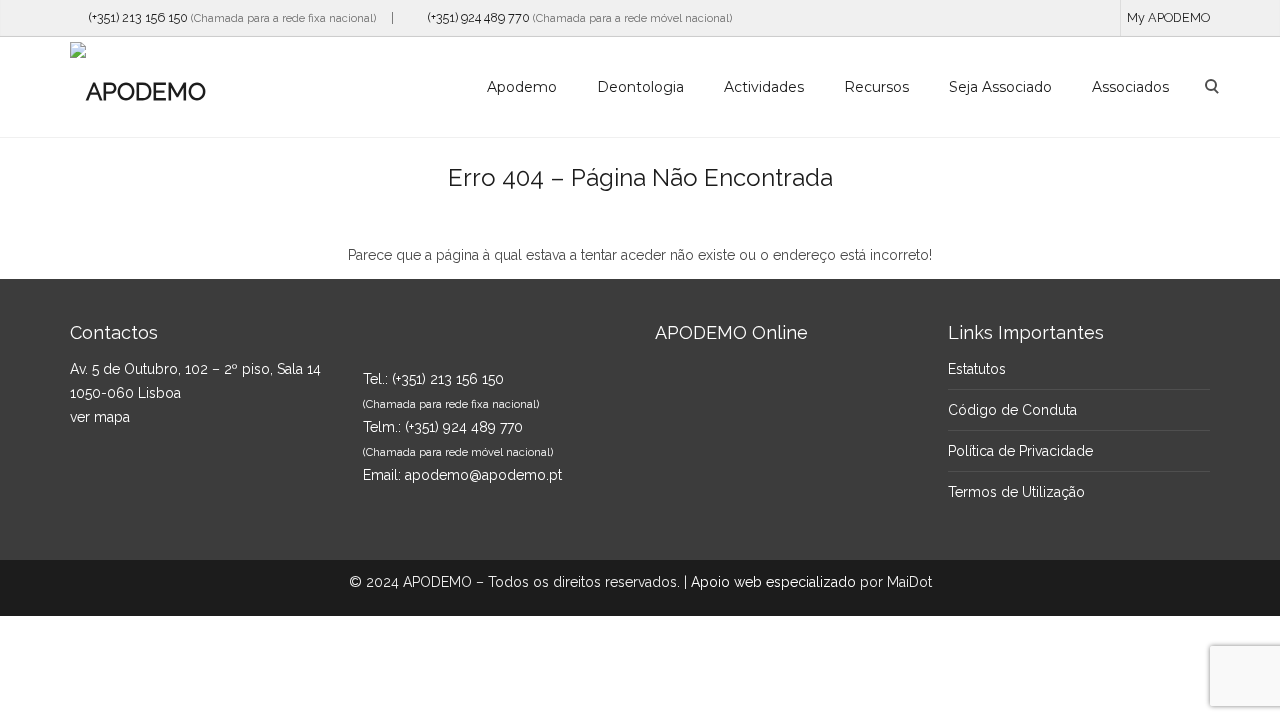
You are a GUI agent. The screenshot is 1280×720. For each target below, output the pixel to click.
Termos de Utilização (1016, 492)
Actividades (764, 87)
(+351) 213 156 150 (134, 17)
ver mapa (100, 417)
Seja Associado (1000, 87)
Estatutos (977, 369)
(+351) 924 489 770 (474, 17)
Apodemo (522, 87)
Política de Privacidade (1020, 451)
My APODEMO (1168, 17)
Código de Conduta (1012, 410)
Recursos (876, 87)
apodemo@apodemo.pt (483, 475)
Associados (1130, 87)
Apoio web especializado (773, 582)
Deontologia (640, 87)
